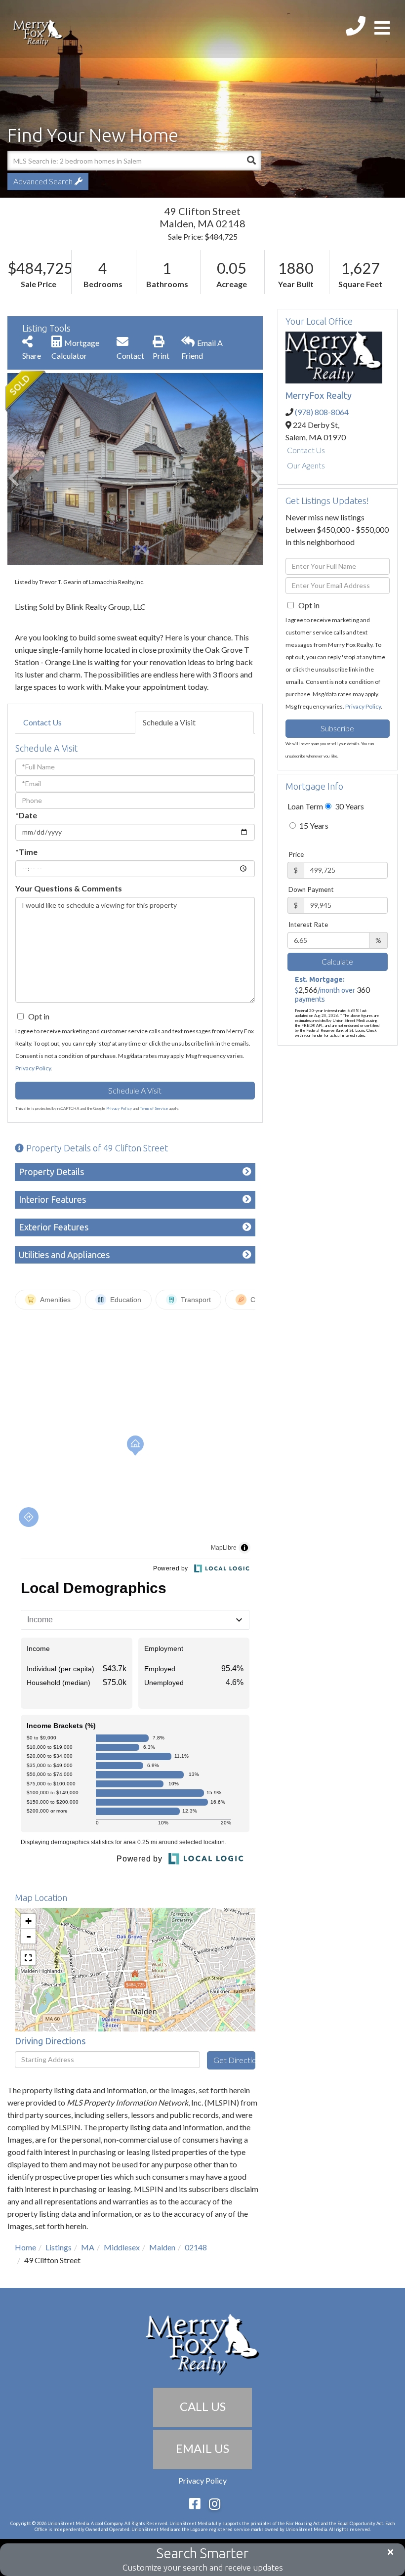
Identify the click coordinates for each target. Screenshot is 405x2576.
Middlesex (122, 2247)
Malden (162, 2247)
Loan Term (305, 806)
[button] (251, 161)
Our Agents (306, 465)
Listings (59, 2247)
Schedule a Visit (169, 722)
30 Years (349, 806)
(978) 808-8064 (322, 412)
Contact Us (42, 722)
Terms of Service (154, 1108)
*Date (26, 815)
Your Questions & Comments (69, 888)
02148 (196, 2247)
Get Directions (234, 2060)
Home (25, 2247)
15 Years (313, 825)
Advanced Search (43, 181)
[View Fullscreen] (28, 1958)
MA (88, 2247)
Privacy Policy (33, 1068)
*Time (26, 852)
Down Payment (311, 889)
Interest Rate (308, 925)
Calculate (337, 961)
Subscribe (337, 728)
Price (296, 854)
